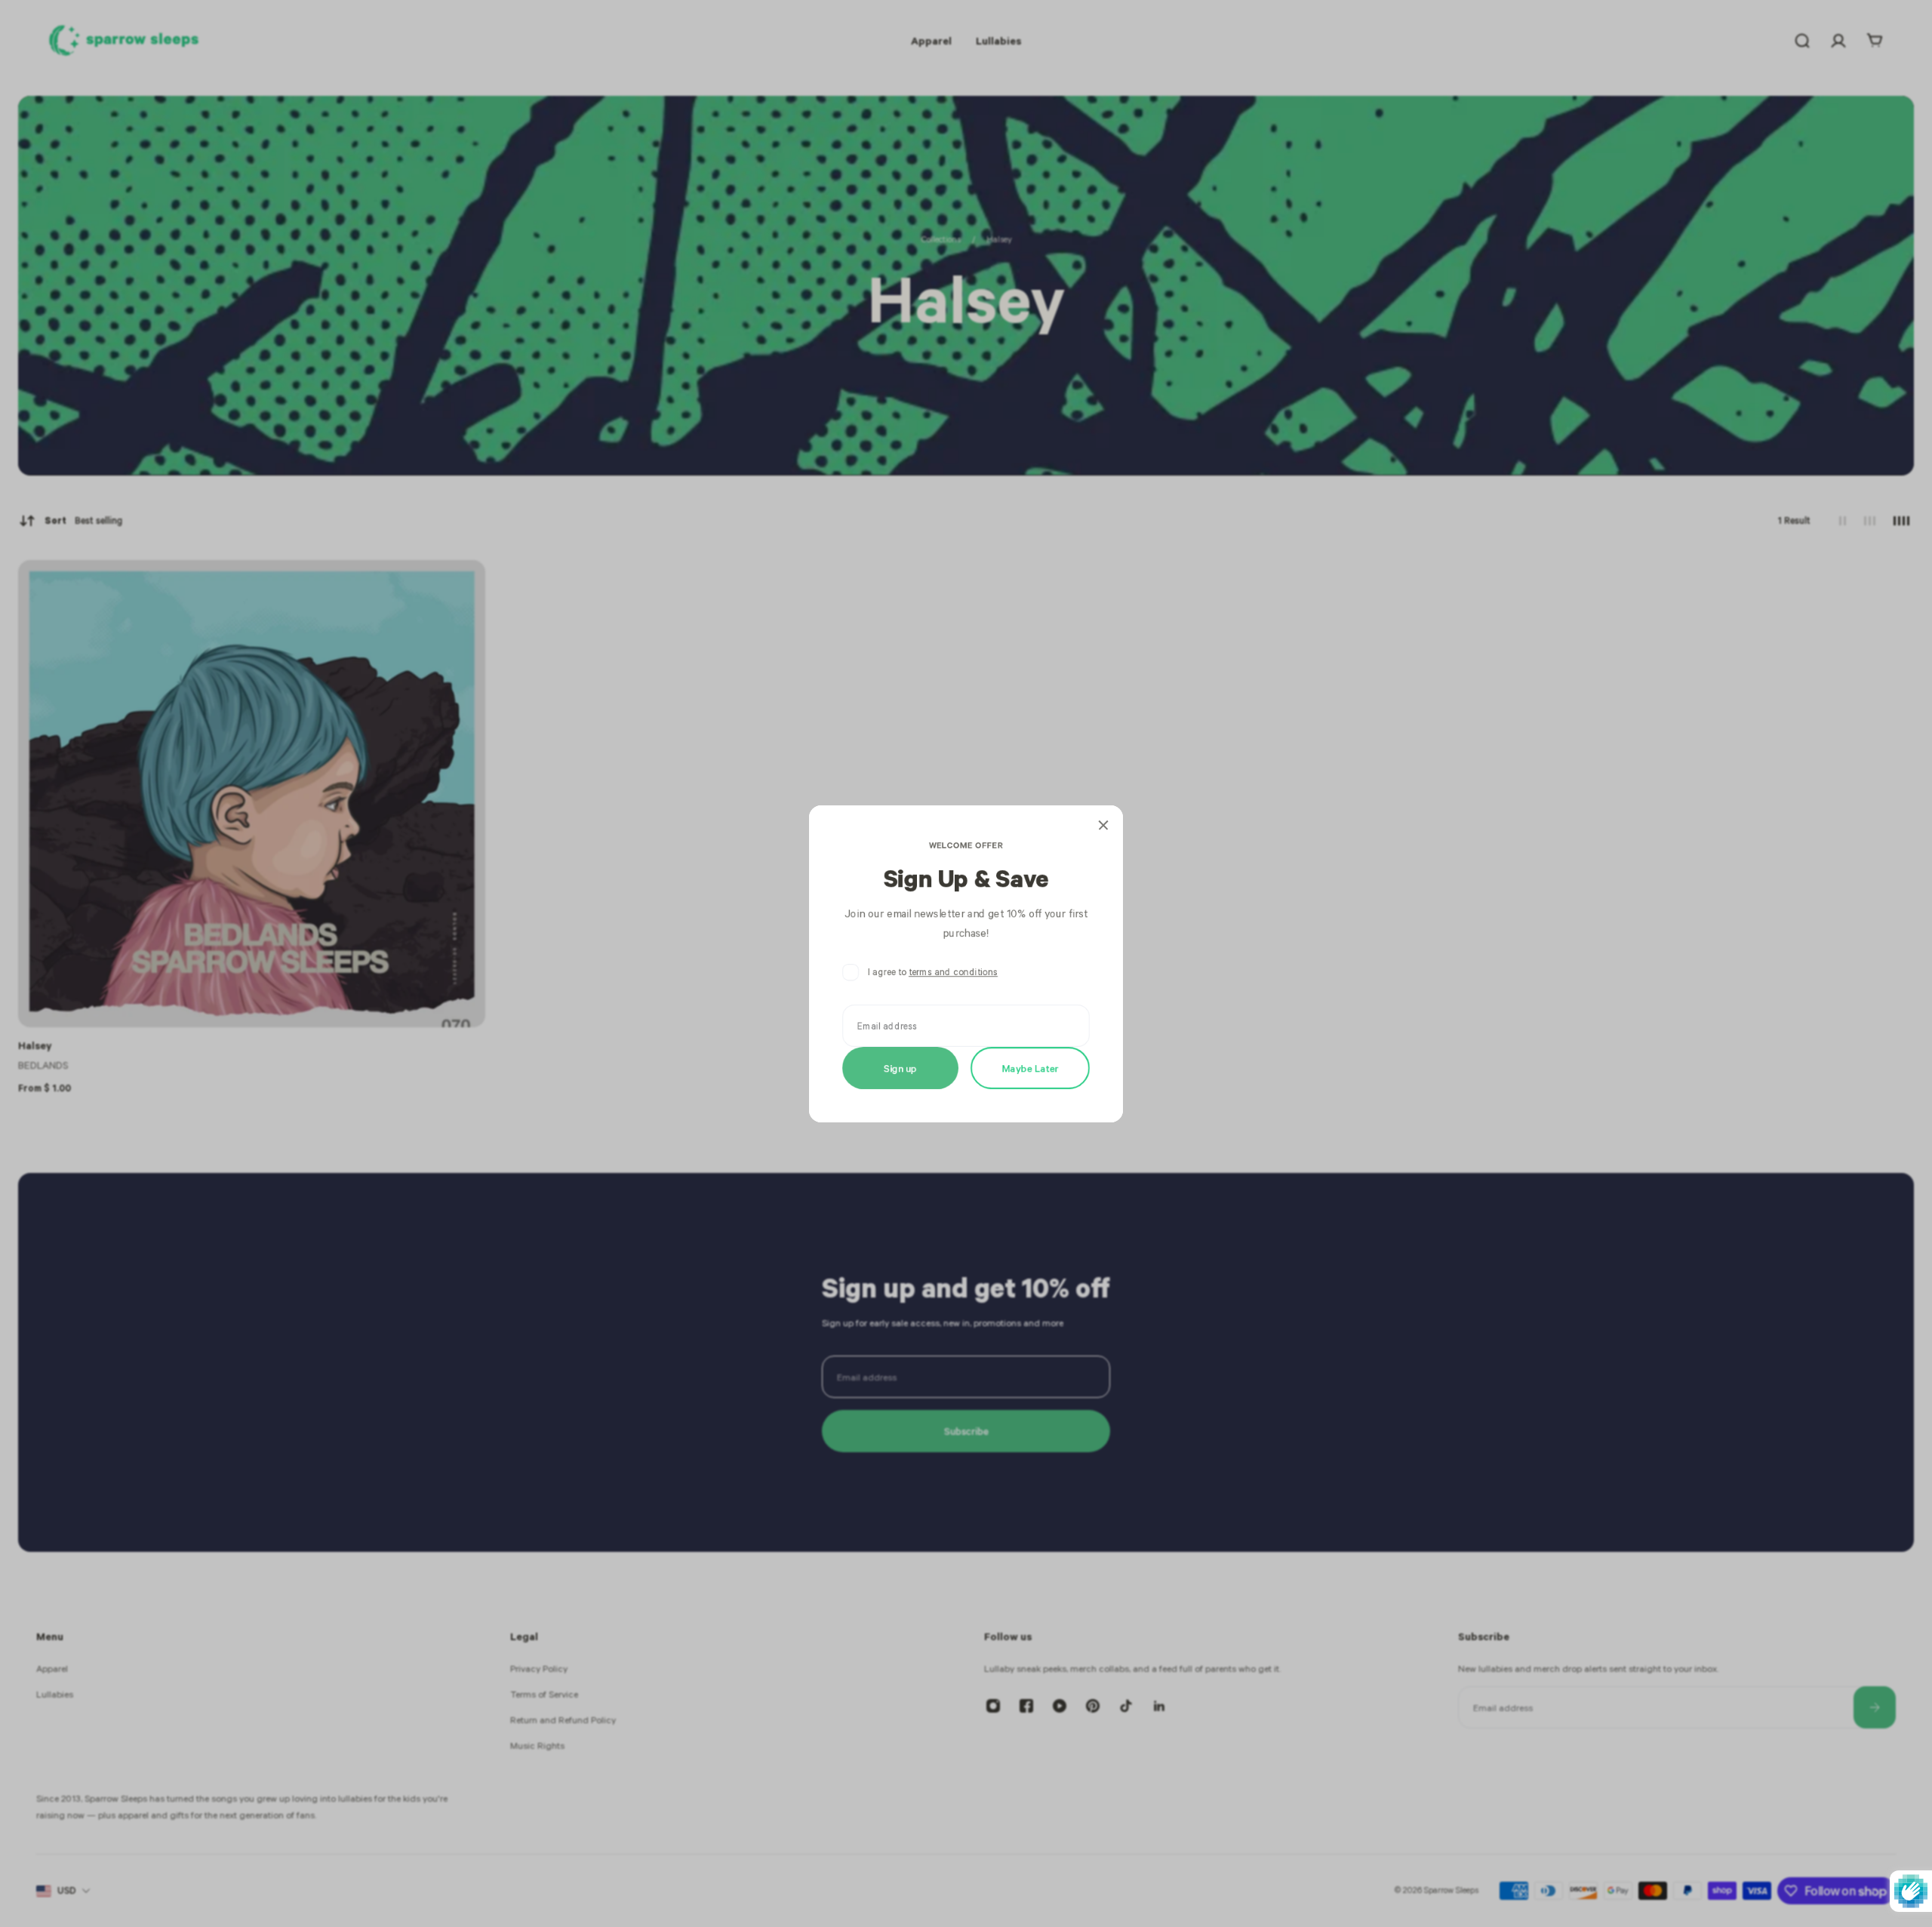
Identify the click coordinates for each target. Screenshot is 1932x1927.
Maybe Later (1031, 1067)
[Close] (1103, 825)
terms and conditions (953, 972)
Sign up (900, 1067)
